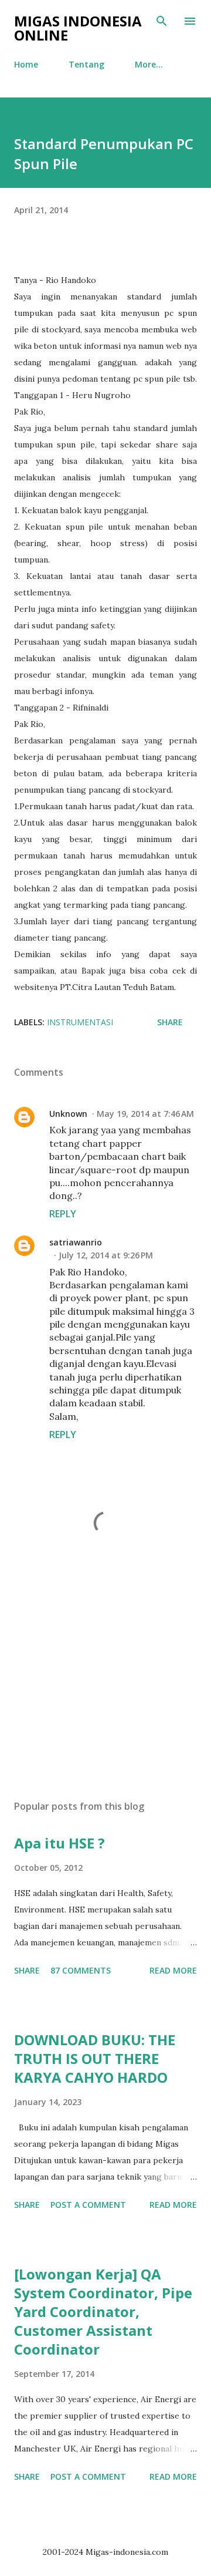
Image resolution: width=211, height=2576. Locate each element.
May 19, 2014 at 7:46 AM (145, 1114)
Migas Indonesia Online (78, 28)
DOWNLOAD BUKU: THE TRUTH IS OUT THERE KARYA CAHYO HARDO (95, 2058)
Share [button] (170, 1022)
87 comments (81, 1970)
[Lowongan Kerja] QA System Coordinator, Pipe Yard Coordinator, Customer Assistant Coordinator (103, 2311)
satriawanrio (76, 1242)
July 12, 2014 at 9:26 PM (106, 1255)
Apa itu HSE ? (59, 1843)
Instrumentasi (80, 1022)
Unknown (68, 1114)
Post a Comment (88, 2205)
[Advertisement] (105, 1689)
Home (26, 64)
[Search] (162, 21)
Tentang (86, 64)
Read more (173, 1970)
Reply (63, 1214)
